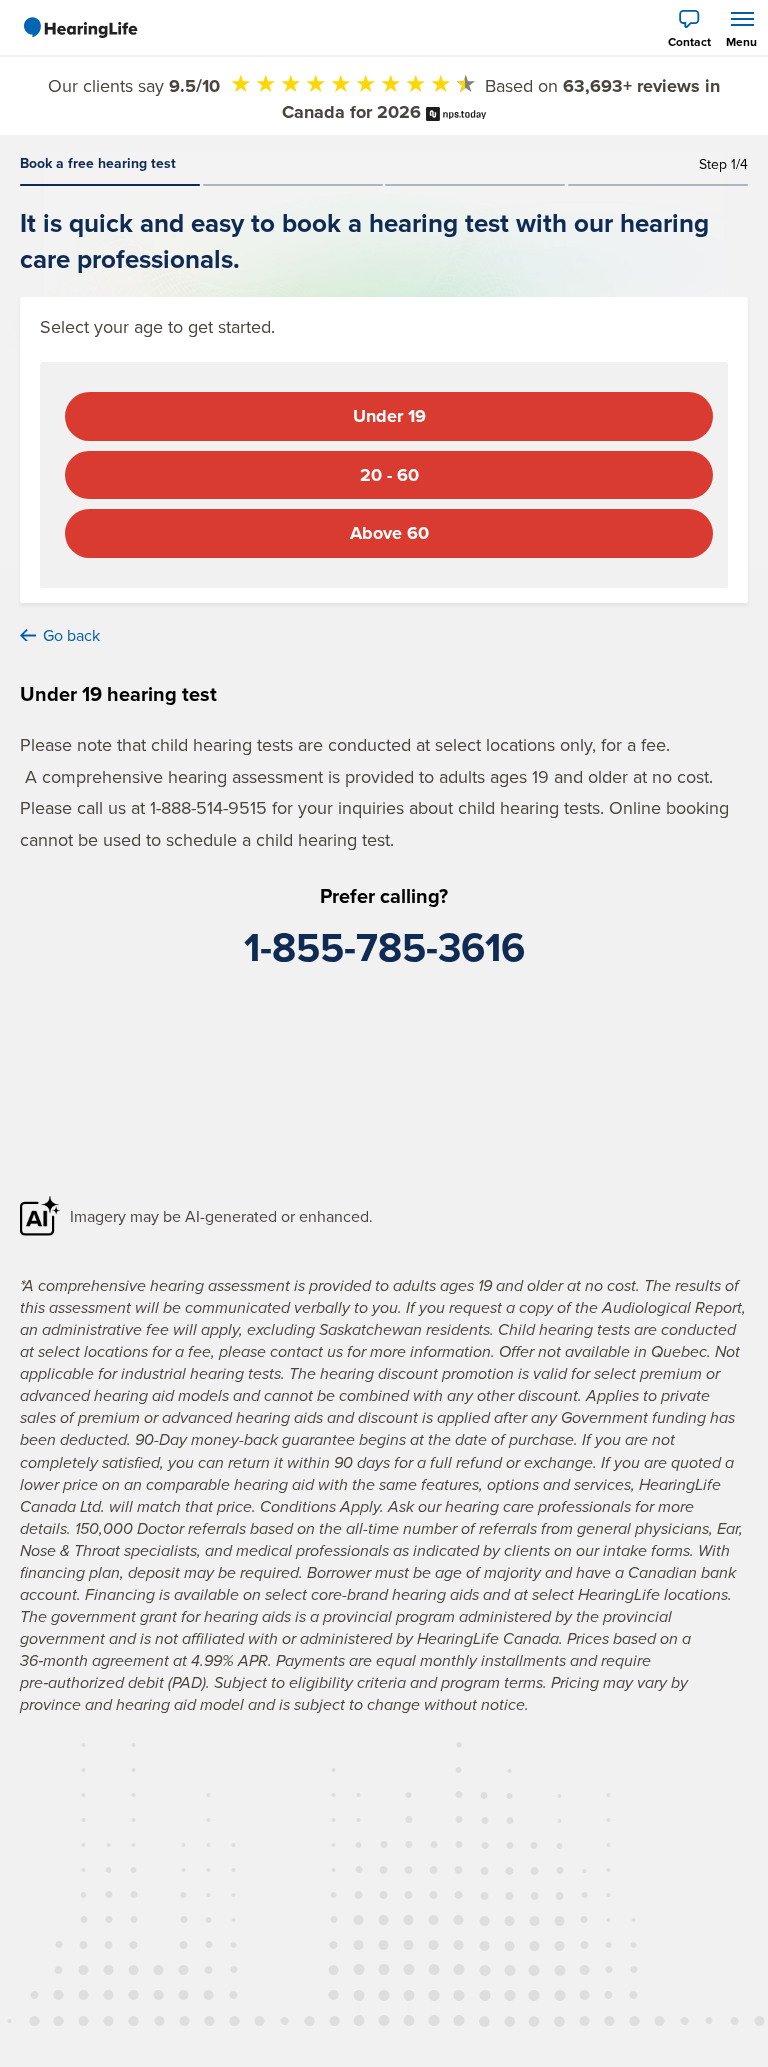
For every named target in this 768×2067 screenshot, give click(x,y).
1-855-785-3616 (384, 947)
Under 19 (389, 416)
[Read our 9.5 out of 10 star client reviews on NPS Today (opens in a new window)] (456, 111)
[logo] (80, 28)
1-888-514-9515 (208, 807)
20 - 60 (389, 475)
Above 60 (389, 533)
